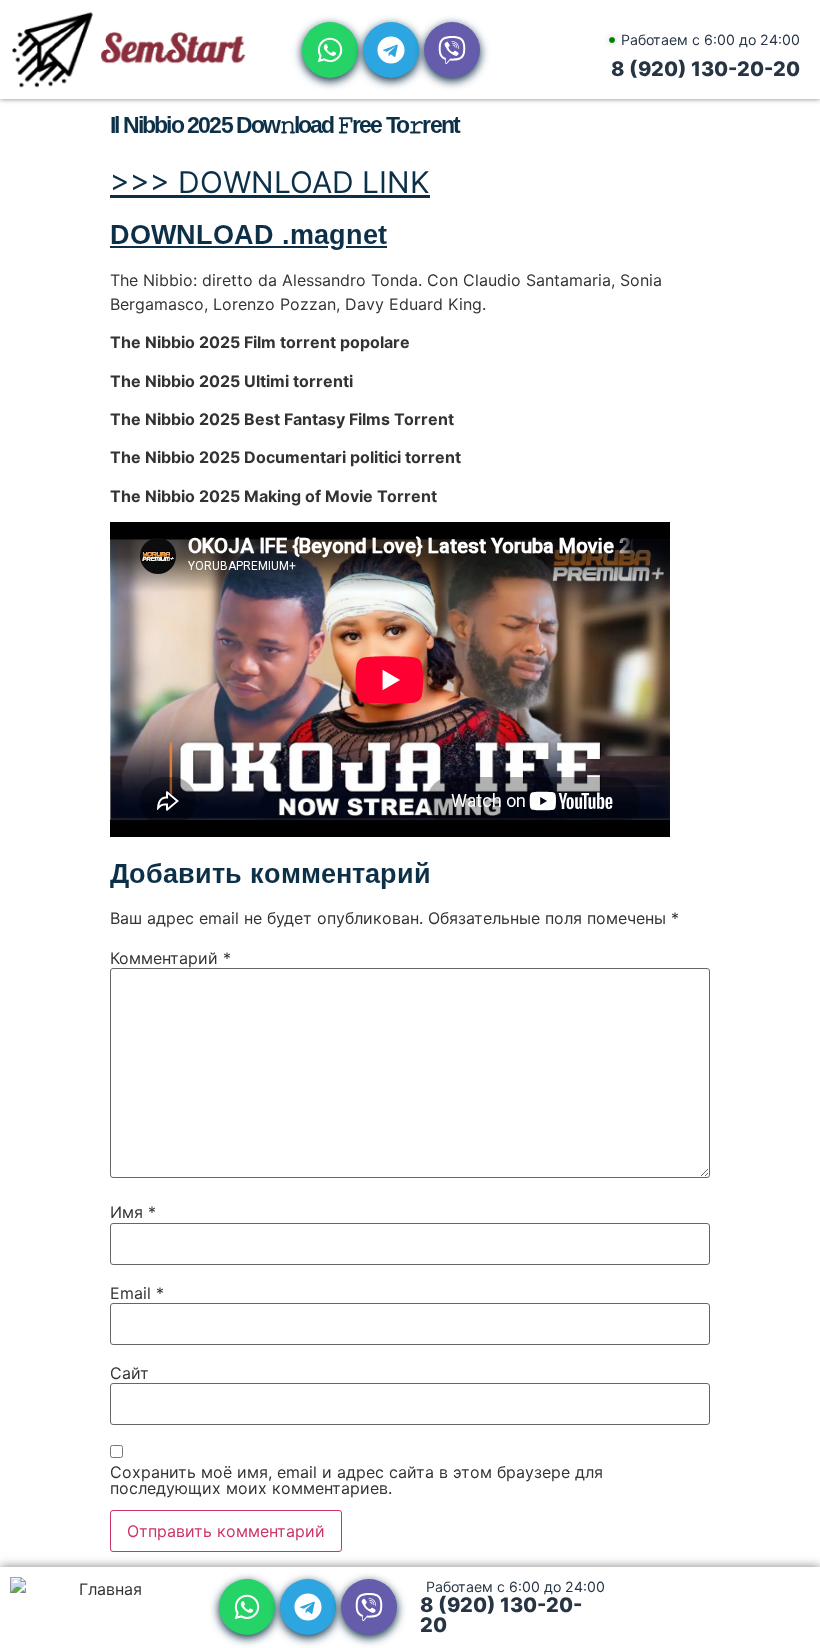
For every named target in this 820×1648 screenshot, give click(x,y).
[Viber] (452, 50)
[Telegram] (391, 50)
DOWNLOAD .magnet (248, 235)
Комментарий (170, 958)
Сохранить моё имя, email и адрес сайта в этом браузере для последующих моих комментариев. (356, 1480)
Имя (133, 1212)
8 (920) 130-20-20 (705, 69)
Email (137, 1293)
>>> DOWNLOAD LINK (270, 182)
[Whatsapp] (330, 50)
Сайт (129, 1373)
